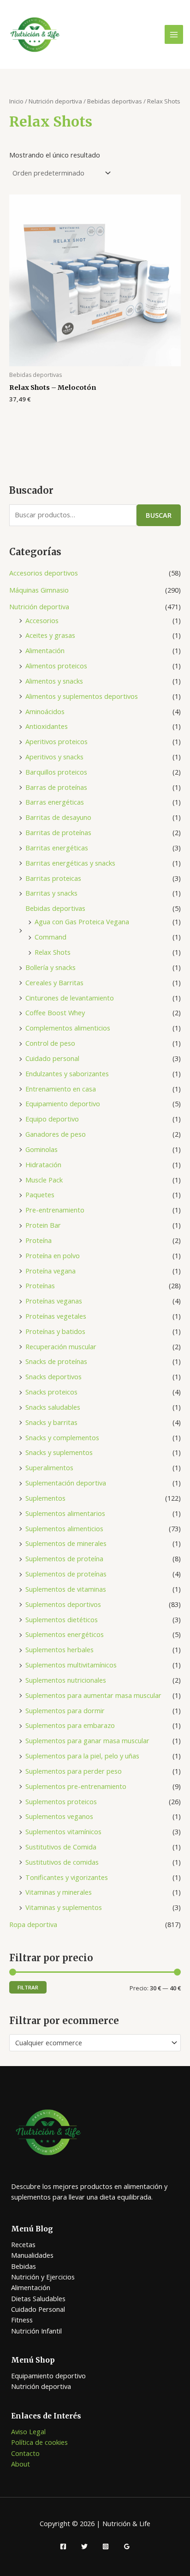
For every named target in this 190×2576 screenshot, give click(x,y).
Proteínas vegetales (56, 1316)
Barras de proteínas (56, 787)
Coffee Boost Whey (55, 1012)
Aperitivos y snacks (54, 757)
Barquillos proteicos (56, 772)
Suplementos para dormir (65, 1710)
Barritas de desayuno (58, 817)
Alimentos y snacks (54, 681)
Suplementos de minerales (66, 1543)
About (21, 2464)
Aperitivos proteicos (56, 741)
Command (50, 937)
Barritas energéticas (57, 848)
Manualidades (32, 2255)
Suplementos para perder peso (74, 1771)
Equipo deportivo (52, 1119)
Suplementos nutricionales (66, 1680)
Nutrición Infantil (36, 2331)
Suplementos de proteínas (66, 1574)
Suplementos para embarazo (70, 1725)
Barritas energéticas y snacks (70, 863)
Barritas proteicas (53, 878)
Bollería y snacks (50, 967)
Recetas (23, 2244)
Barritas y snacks (51, 893)
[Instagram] (106, 2546)
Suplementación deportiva (66, 1483)
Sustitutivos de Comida (61, 1847)
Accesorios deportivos (44, 573)
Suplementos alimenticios (64, 1528)
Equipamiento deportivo (63, 1103)
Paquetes (40, 1194)
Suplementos (45, 1498)
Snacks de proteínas (56, 1361)
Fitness (22, 2320)
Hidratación (43, 1164)
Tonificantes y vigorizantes (67, 1877)
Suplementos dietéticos (62, 1619)
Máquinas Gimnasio (39, 590)
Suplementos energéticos (65, 1634)
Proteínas (40, 1285)
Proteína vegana (50, 1271)
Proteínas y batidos (55, 1331)
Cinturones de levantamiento (70, 998)
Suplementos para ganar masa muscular (87, 1740)
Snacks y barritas (51, 1422)
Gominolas (42, 1149)
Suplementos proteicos (61, 1801)
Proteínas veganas (54, 1301)
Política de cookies (39, 2442)
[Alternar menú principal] (174, 34)
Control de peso (50, 1043)
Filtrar (28, 1987)
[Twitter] (84, 2546)
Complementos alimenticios (68, 1028)
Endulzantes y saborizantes (67, 1073)
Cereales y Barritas (54, 982)
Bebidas (24, 2266)
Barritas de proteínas (58, 832)
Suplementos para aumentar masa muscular (93, 1695)
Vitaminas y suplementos (64, 1907)
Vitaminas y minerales (59, 1892)
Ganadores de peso (56, 1134)
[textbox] (91, 2043)
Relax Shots (53, 952)
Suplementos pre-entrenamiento (76, 1786)
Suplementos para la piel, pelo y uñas (82, 1756)
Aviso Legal (28, 2431)
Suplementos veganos (59, 1816)
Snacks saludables (53, 1407)
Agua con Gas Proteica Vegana (82, 921)
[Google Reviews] (127, 2546)
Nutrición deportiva (39, 606)
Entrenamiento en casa (61, 1089)
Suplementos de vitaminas (66, 1589)
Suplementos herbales (59, 1649)
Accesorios (42, 620)
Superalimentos (49, 1467)
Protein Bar (43, 1225)
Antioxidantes (47, 726)
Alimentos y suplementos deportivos (82, 696)
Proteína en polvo (53, 1255)
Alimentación (45, 650)
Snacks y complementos (62, 1437)
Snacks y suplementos (59, 1452)
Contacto (25, 2453)
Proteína (39, 1240)
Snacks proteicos (51, 1392)
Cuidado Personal (38, 2309)
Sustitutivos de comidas (62, 1862)
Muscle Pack (44, 1180)
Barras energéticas (55, 802)
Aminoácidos (45, 711)
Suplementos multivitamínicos (71, 1665)
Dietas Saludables (38, 2298)
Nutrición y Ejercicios (43, 2277)
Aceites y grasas (50, 635)
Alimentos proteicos (56, 666)
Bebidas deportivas (55, 908)
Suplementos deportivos (63, 1604)
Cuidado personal (52, 1058)
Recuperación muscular (61, 1346)
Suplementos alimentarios (65, 1513)
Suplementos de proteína (64, 1558)
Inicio (16, 101)
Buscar (159, 515)
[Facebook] (63, 2546)
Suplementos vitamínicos (63, 1831)
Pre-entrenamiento (55, 1210)
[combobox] (95, 2043)
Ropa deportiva (33, 1924)
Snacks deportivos (53, 1376)
